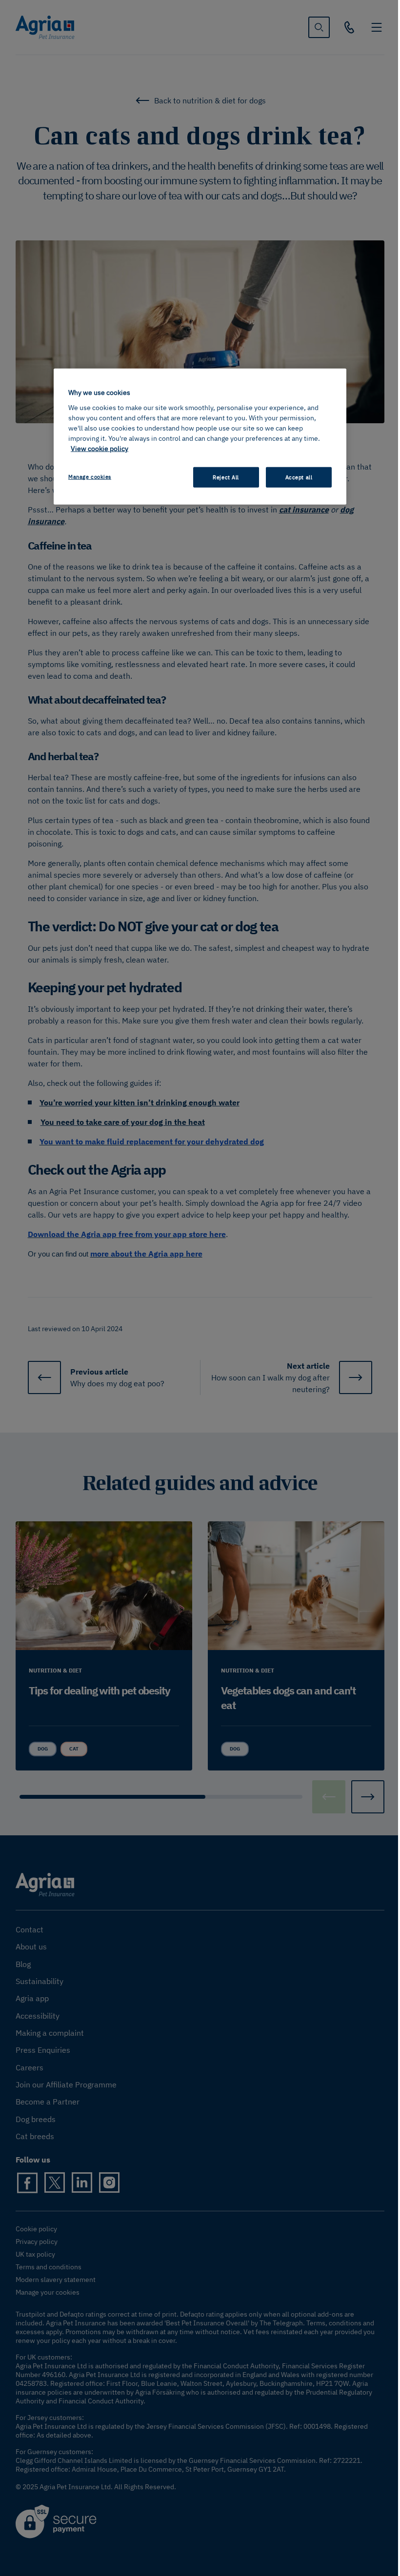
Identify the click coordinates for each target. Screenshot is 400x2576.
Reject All (226, 477)
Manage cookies (90, 477)
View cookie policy (100, 449)
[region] (200, 437)
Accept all (299, 477)
